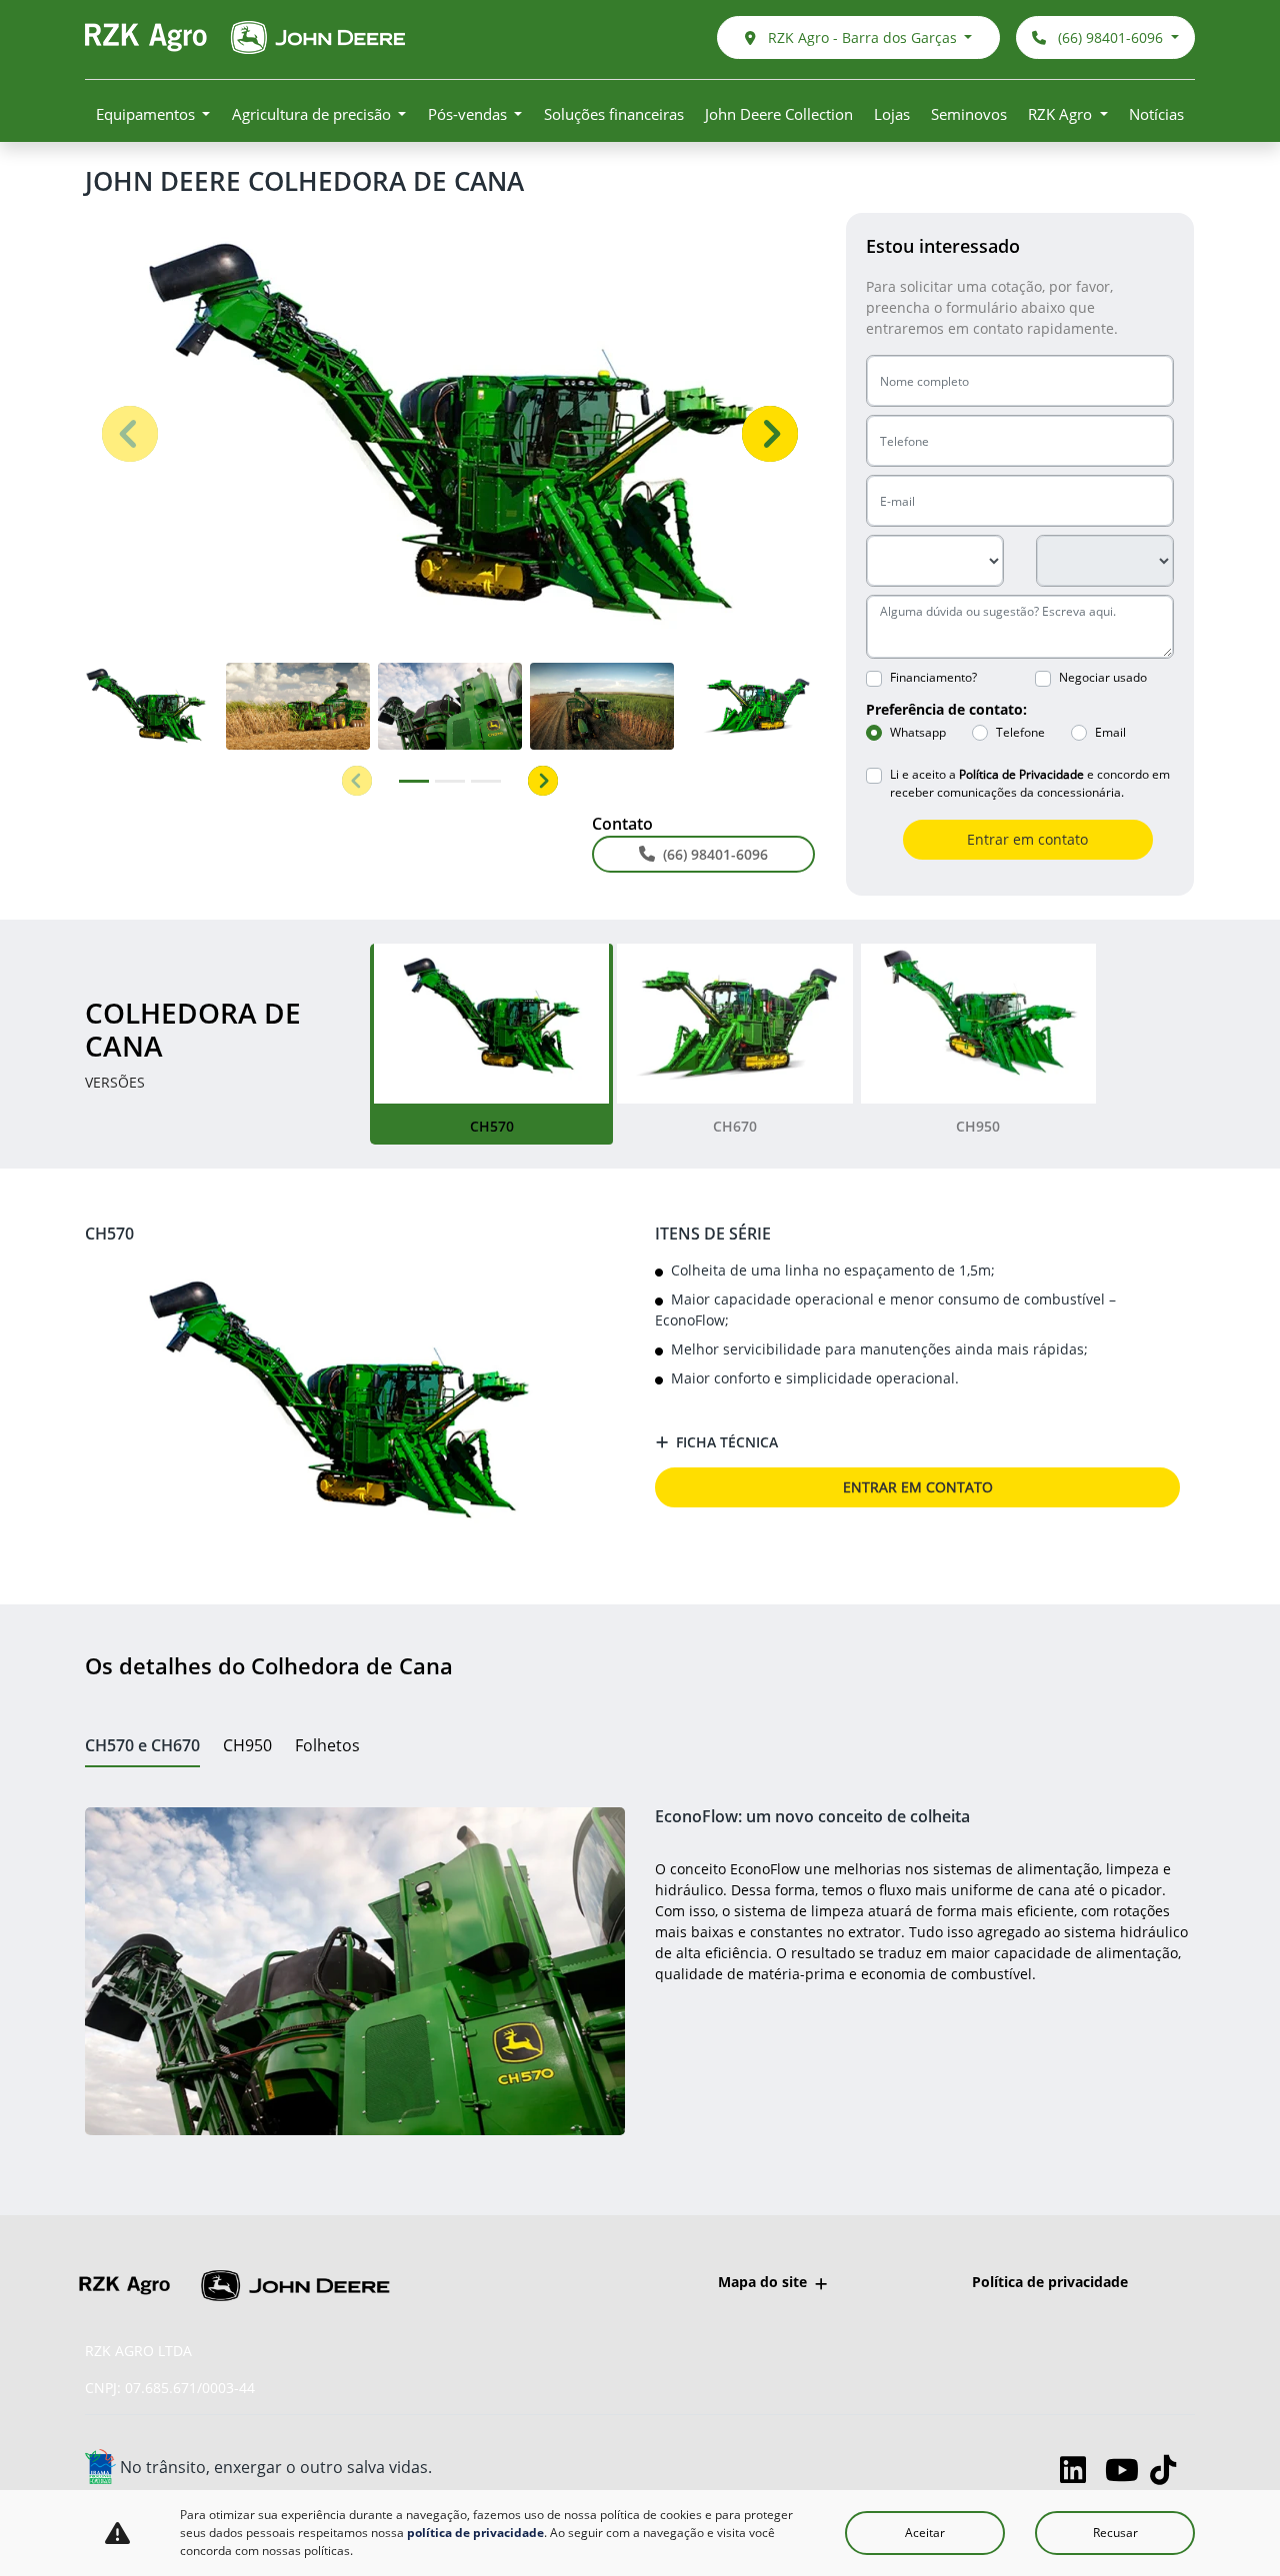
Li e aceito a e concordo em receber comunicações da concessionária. (1030, 783)
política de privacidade (475, 2533)
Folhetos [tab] (327, 1745)
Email (1110, 732)
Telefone (1020, 732)
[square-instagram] (1037, 2470)
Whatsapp (918, 732)
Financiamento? (933, 677)
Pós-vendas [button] (469, 114)
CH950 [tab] (247, 1745)
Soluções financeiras (614, 114)
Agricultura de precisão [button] (313, 114)
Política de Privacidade (1021, 774)
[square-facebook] (992, 2470)
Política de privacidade (1050, 2282)
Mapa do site (762, 2282)
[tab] (491, 1044)
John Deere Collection (779, 114)
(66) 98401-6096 (1110, 37)
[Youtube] (1127, 2470)
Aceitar (925, 2533)
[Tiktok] (1172, 2470)
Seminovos (969, 114)
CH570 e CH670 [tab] (142, 1745)
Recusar (1115, 2533)
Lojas (892, 114)
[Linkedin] (1082, 2470)
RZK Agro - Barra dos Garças (862, 37)
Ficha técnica (727, 1442)
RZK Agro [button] (1062, 114)
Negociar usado (1103, 677)
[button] (130, 434)
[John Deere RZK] (245, 37)
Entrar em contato (1027, 839)
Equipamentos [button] (147, 114)
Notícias (1156, 114)
